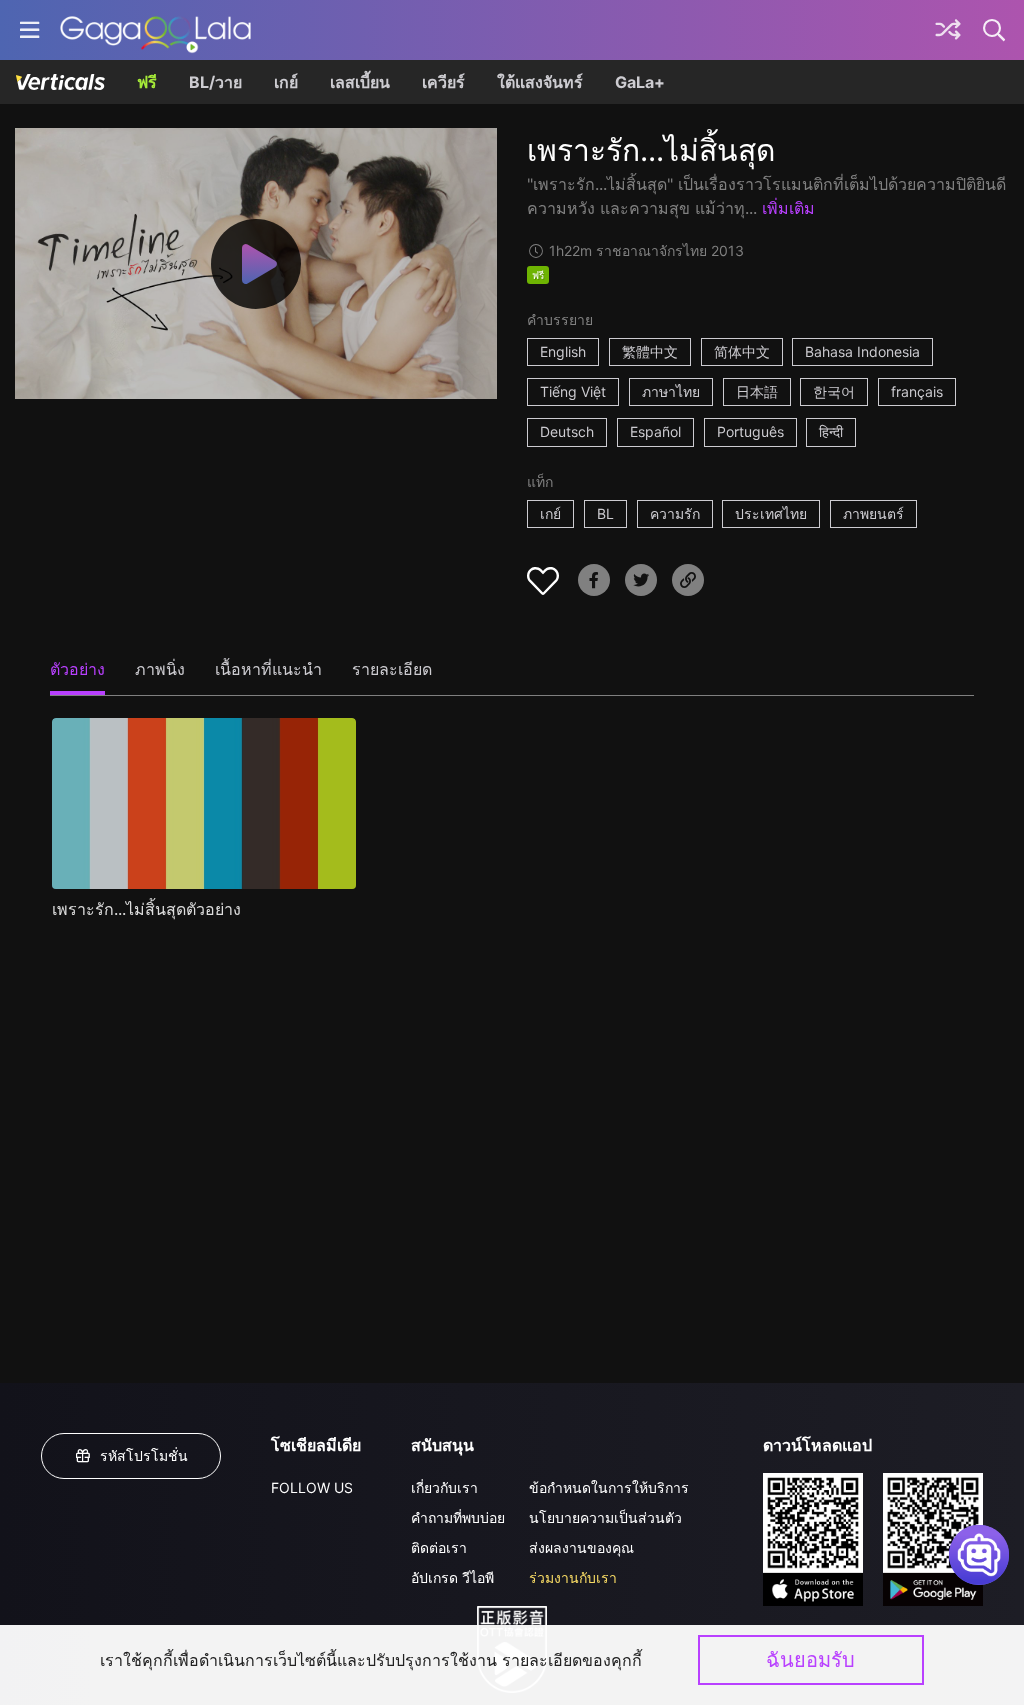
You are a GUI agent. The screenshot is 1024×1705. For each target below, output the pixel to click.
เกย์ (286, 82)
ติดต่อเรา (439, 1547)
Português (750, 431)
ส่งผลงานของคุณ (581, 1547)
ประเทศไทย (771, 513)
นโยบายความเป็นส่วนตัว (605, 1517)
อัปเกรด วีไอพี (452, 1577)
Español (655, 431)
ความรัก (675, 513)
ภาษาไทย (671, 391)
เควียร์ (443, 82)
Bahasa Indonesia (862, 351)
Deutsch (567, 431)
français (917, 391)
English (563, 351)
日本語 (757, 391)
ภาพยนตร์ (873, 513)
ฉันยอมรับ (810, 1660)
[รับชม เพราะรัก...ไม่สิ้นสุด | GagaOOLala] (155, 30)
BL (605, 513)
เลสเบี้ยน (360, 82)
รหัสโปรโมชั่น (144, 1455)
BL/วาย (215, 82)
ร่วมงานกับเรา (573, 1577)
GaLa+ (640, 82)
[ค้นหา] (995, 30)
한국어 (834, 391)
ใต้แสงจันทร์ (540, 82)
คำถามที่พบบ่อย (458, 1517)
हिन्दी (831, 431)
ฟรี (147, 82)
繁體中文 (650, 351)
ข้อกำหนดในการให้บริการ (609, 1487)
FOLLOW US (312, 1487)
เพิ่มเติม (788, 208)
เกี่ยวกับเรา (444, 1487)
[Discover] (948, 30)
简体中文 (742, 351)
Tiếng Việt (573, 391)
